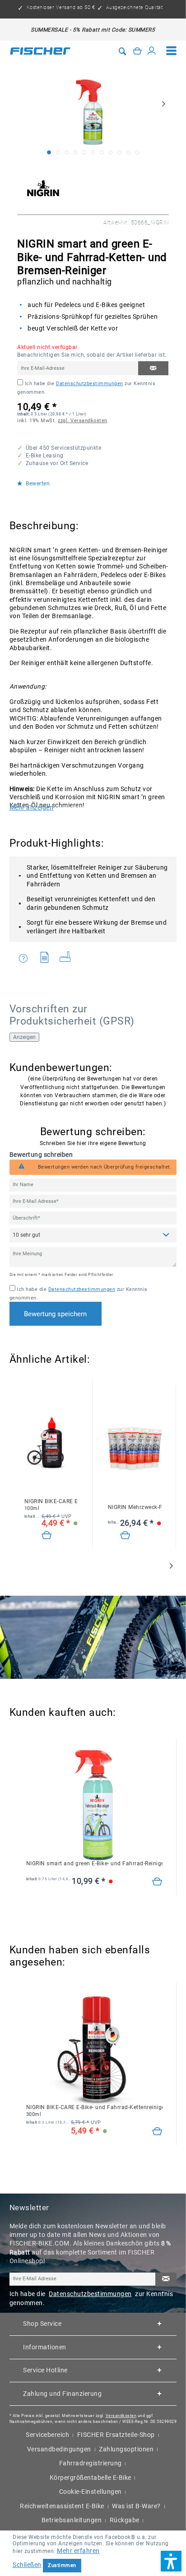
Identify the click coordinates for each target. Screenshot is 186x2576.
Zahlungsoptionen (126, 2449)
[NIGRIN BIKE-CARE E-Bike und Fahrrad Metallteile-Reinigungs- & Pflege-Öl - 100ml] (51, 1443)
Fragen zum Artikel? (26, 959)
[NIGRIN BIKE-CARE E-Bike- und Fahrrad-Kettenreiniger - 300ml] (94, 2049)
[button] (171, 2561)
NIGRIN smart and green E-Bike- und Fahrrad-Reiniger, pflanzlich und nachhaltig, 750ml (94, 1863)
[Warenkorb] (137, 51)
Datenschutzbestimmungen (90, 384)
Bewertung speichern (55, 1314)
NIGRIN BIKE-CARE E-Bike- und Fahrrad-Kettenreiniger (94, 2111)
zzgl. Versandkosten (83, 421)
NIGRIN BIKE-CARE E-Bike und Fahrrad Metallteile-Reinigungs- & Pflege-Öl (51, 1505)
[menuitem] (172, 51)
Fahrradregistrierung (91, 2463)
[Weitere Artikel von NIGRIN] (43, 188)
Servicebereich (47, 2435)
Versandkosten (121, 2415)
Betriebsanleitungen (72, 2520)
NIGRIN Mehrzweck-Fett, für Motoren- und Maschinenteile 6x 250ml (135, 1507)
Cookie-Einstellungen (91, 2492)
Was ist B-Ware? (136, 2506)
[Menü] (172, 51)
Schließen (27, 2565)
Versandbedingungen (59, 2449)
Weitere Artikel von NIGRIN (68, 959)
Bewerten (37, 484)
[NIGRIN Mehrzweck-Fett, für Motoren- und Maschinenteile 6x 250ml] (135, 1449)
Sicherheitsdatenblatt (47, 959)
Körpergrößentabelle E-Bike (91, 2478)
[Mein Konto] (152, 51)
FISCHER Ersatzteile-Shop (116, 2435)
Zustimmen (62, 2565)
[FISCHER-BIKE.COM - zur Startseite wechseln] (40, 51)
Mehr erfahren (78, 2551)
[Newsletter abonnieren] (166, 2280)
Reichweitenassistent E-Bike (62, 2506)
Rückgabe (125, 2520)
